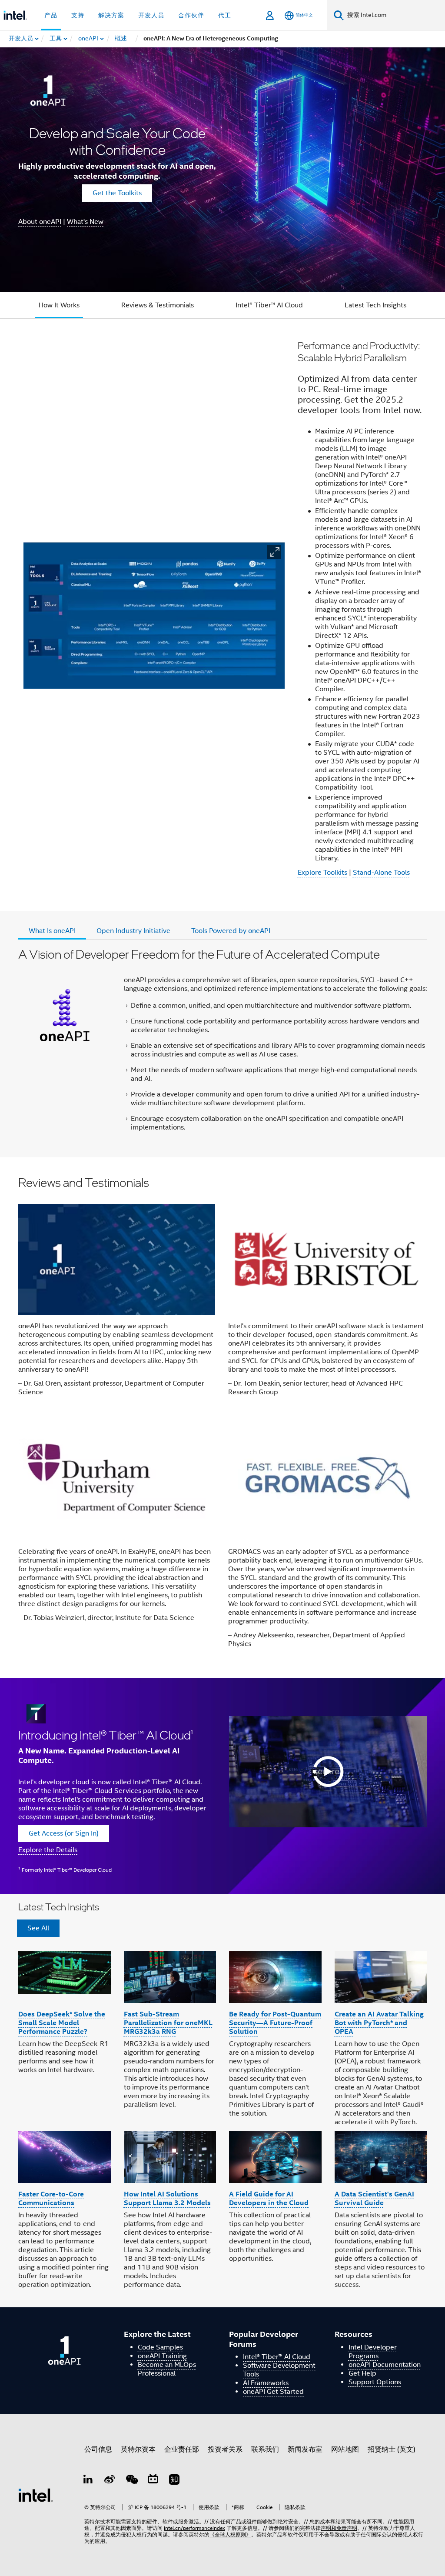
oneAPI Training (162, 2356)
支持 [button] (78, 15)
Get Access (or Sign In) (64, 1833)
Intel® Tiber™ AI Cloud (269, 305)
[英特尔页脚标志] (36, 2495)
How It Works (59, 305)
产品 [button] (51, 15)
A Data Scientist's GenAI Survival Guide (374, 2198)
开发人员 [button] (151, 15)
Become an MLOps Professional (167, 2369)
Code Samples (160, 2347)
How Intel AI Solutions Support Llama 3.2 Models (167, 2198)
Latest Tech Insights (375, 305)
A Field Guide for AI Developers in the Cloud (269, 2198)
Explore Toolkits (322, 873)
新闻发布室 (305, 2449)
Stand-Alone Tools (381, 873)
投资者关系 (225, 2449)
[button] (274, 552)
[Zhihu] (174, 2481)
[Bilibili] (153, 2481)
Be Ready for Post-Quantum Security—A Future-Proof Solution (275, 2023)
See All (38, 1928)
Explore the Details (48, 1850)
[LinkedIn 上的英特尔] (88, 2481)
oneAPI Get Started (273, 2392)
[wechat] (131, 2481)
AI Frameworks (266, 2383)
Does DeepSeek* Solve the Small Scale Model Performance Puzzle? (62, 2023)
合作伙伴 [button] (191, 15)
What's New (85, 222)
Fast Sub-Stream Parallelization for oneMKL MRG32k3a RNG (168, 2023)
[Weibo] (110, 2481)
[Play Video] (328, 1772)
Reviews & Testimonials (158, 305)
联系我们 (265, 2449)
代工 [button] (225, 15)
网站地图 (345, 2449)
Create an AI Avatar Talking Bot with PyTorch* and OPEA (379, 2023)
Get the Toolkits (117, 193)
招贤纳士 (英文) (392, 2449)
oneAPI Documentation (385, 2365)
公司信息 (98, 2449)
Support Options (375, 2382)
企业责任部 (182, 2449)
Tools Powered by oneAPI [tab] (231, 931)
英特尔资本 (138, 2449)
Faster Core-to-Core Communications (51, 2198)
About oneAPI (40, 222)
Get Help (362, 2373)
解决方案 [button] (111, 15)
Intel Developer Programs (373, 2352)
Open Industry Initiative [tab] (133, 931)
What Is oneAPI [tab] (52, 931)
